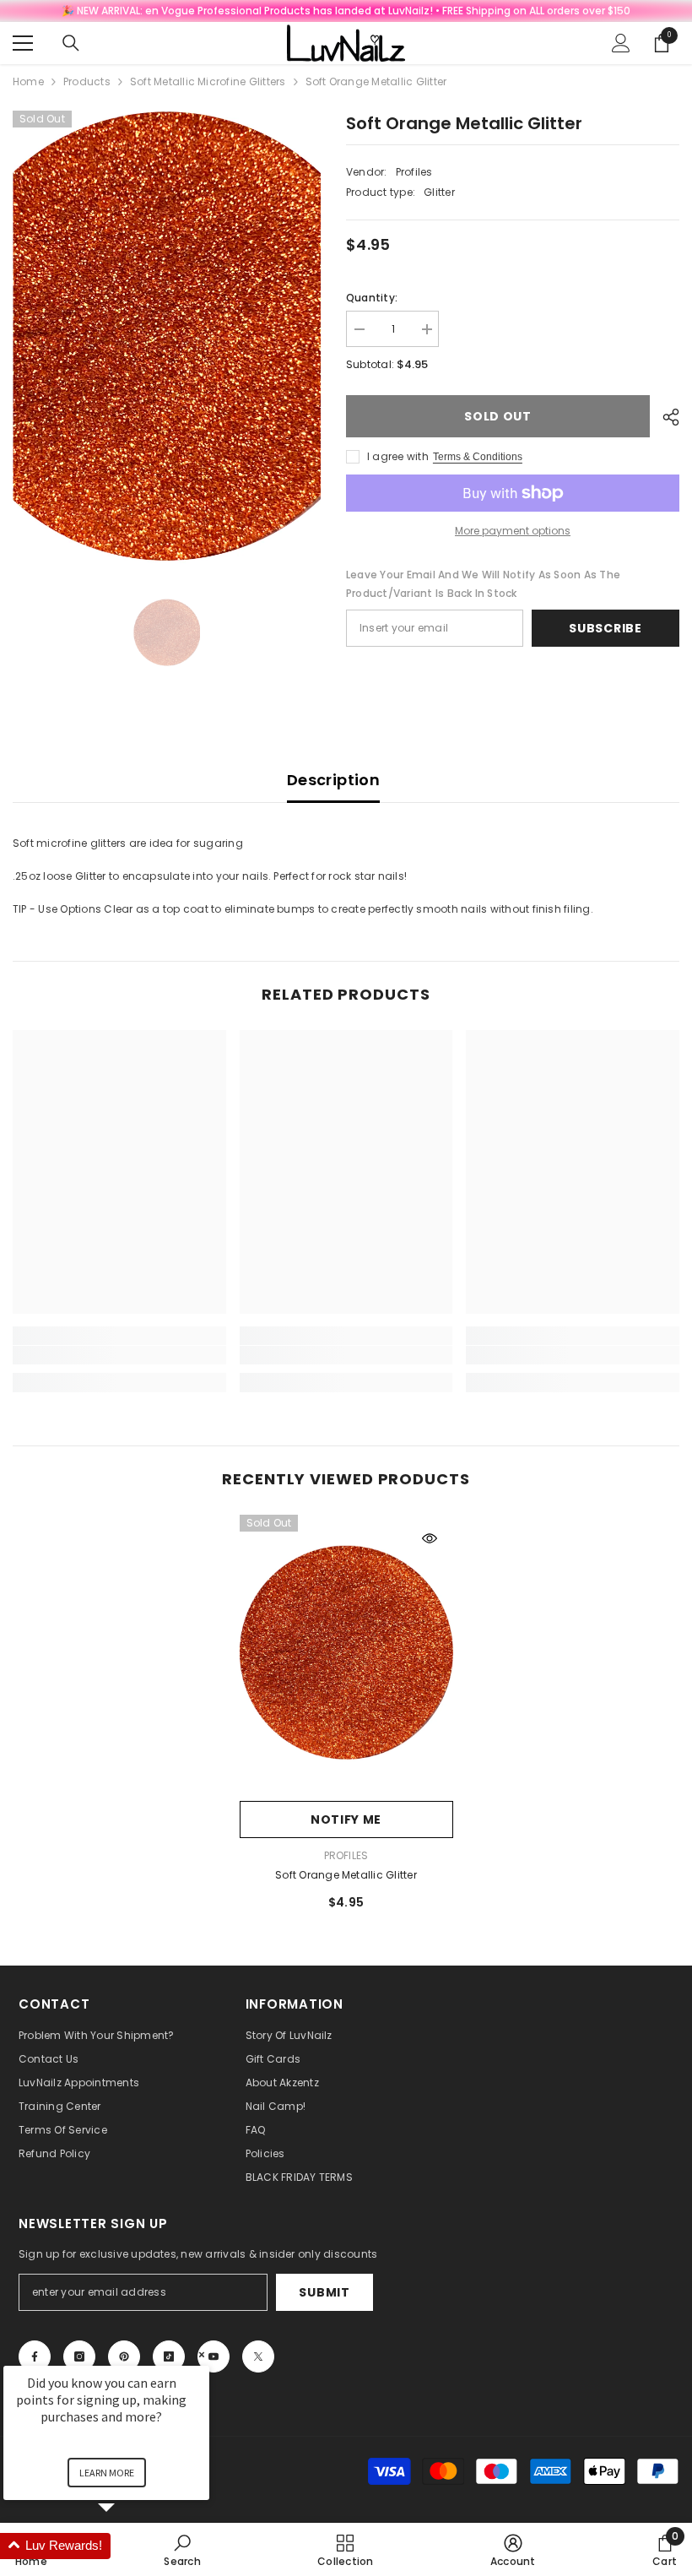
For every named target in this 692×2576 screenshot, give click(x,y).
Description (333, 780)
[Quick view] (430, 1538)
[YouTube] (214, 2356)
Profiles (414, 172)
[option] (167, 339)
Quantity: (372, 298)
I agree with (398, 456)
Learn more (107, 2473)
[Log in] (621, 43)
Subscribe (605, 628)
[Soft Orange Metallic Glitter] (346, 1654)
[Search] (71, 43)
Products (87, 81)
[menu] (23, 43)
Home (28, 81)
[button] (127, 2546)
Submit (324, 2292)
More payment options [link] (513, 531)
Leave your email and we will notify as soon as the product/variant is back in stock (483, 584)
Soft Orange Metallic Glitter (346, 1875)
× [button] (202, 2354)
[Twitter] (258, 2356)
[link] (119, 1355)
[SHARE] (665, 417)
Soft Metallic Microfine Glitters (208, 81)
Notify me (346, 1819)
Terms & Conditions (478, 457)
